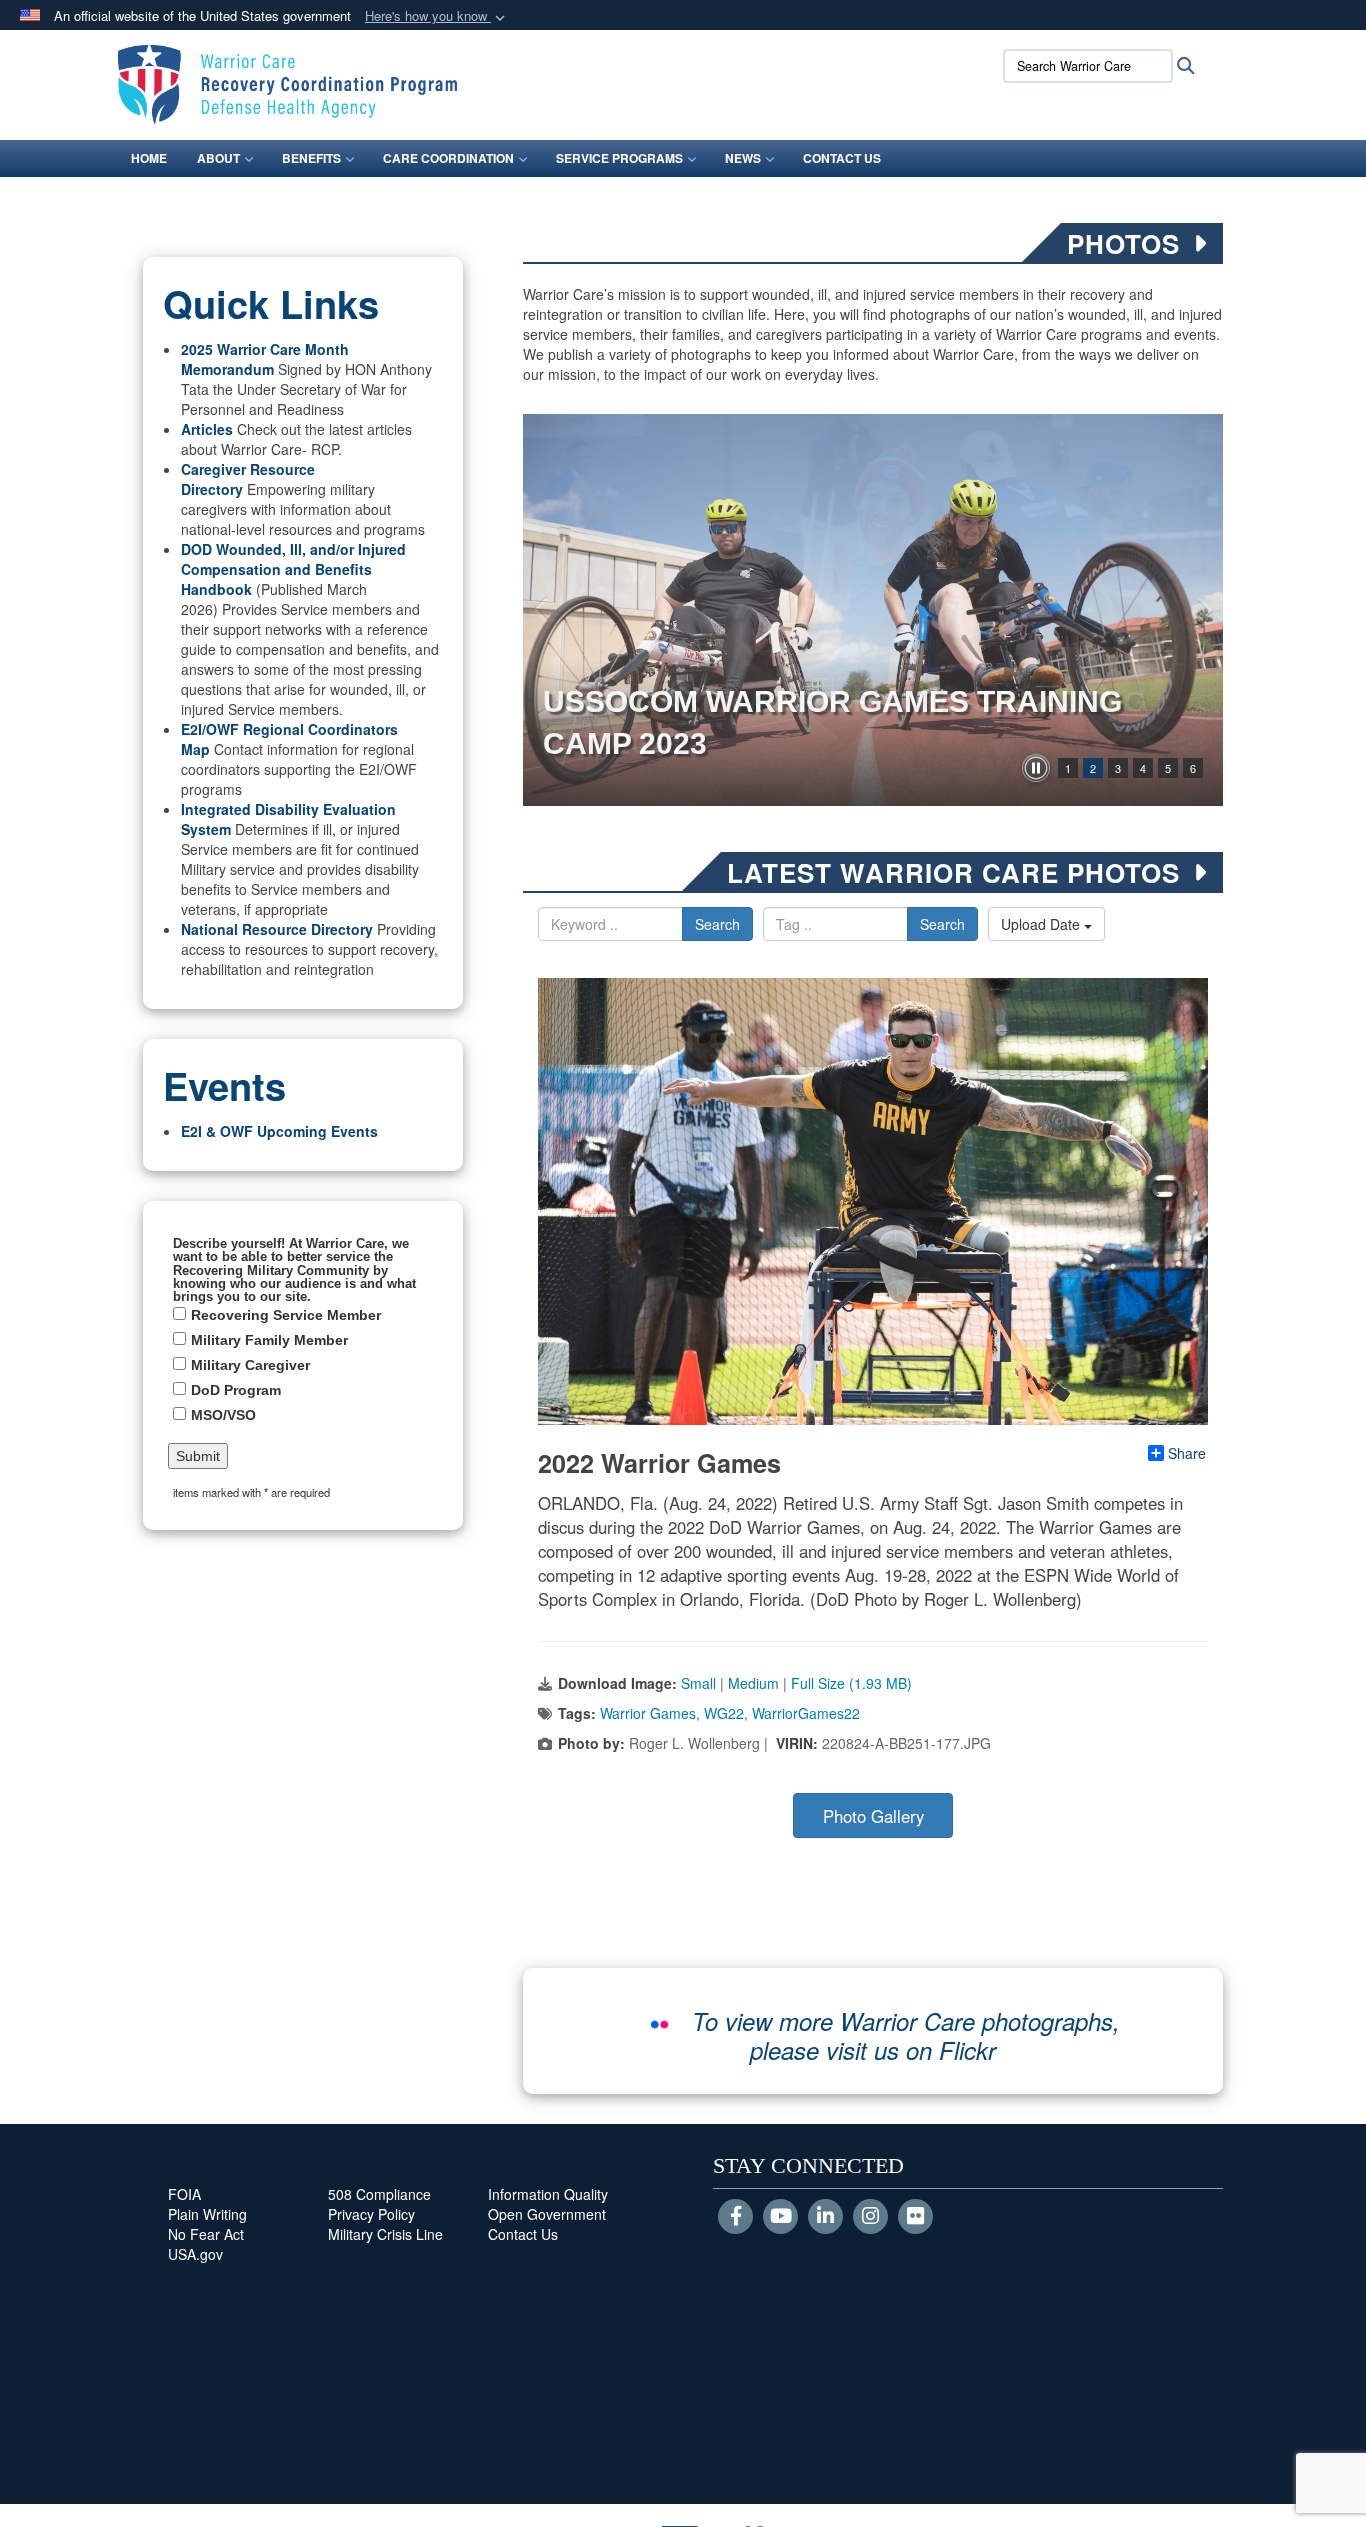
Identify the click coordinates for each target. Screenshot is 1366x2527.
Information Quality (548, 2194)
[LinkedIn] (825, 2217)
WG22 (724, 1713)
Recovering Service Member (286, 1315)
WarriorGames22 (806, 1713)
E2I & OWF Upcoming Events (279, 1131)
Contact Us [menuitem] (842, 158)
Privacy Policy (371, 2214)
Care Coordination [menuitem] (448, 158)
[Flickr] (915, 2217)
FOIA (184, 2194)
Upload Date (1042, 924)
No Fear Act (206, 2234)
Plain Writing (207, 2214)
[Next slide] (1203, 610)
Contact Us (523, 2234)
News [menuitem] (743, 158)
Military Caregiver (250, 1365)
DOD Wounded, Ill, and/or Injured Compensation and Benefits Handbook (293, 569)
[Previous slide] (543, 610)
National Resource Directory (277, 929)
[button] (437, 16)
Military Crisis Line (385, 2234)
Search (717, 924)
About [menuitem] (218, 158)
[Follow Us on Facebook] (735, 2217)
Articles (207, 429)
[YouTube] (780, 2217)
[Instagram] (870, 2217)
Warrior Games (648, 1713)
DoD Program (236, 1390)
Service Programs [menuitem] (619, 158)
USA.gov (195, 2254)
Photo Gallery (873, 1816)
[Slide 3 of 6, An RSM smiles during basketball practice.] (873, 610)
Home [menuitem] (149, 158)
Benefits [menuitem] (311, 158)
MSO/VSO (223, 1415)
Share (1187, 1453)
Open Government (547, 2214)
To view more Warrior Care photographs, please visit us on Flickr (906, 2035)
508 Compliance (379, 2194)
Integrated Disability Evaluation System (288, 819)
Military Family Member (269, 1340)
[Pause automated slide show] (1036, 768)
